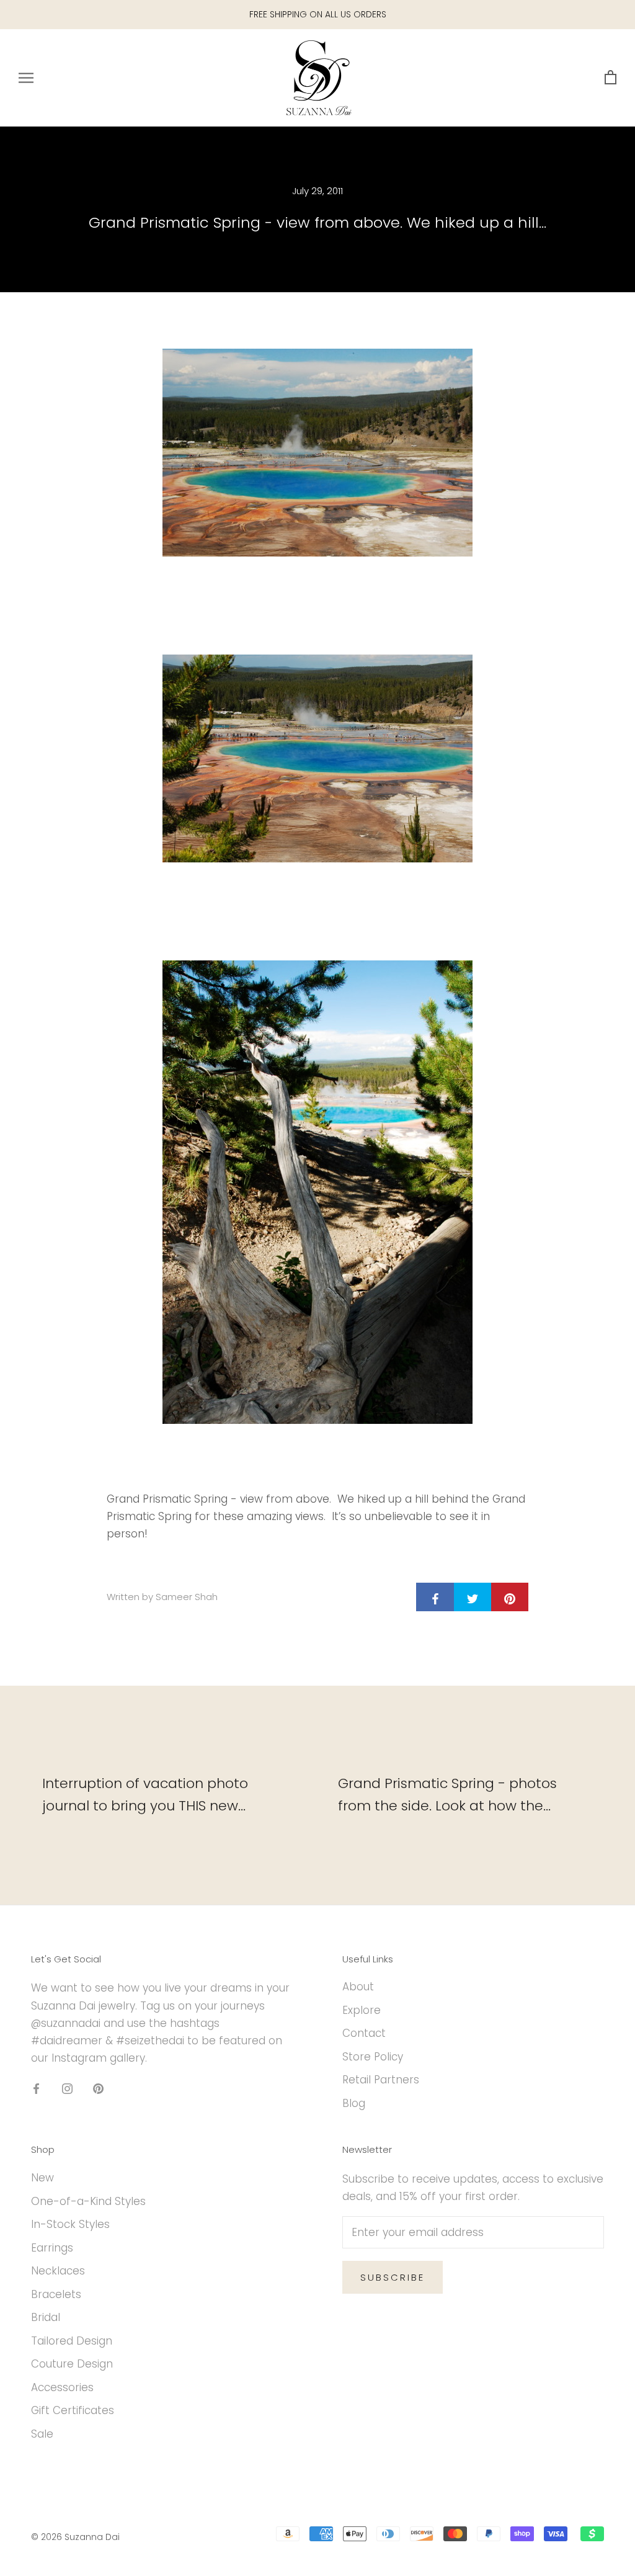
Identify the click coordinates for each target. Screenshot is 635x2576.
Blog (354, 2103)
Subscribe (393, 2277)
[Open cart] (611, 78)
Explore (362, 2010)
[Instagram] (67, 2088)
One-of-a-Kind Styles (88, 2201)
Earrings (52, 2248)
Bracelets (56, 2294)
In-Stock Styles (70, 2224)
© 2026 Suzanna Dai (75, 2537)
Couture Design (72, 2364)
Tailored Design (72, 2341)
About (358, 1987)
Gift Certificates (73, 2410)
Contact (364, 2033)
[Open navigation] (26, 78)
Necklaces (58, 2271)
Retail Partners (381, 2080)
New (42, 2178)
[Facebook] (36, 2088)
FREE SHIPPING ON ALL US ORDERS (318, 14)
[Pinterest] (98, 2088)
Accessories (62, 2387)
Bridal (46, 2317)
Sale (42, 2434)
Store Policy (373, 2057)
